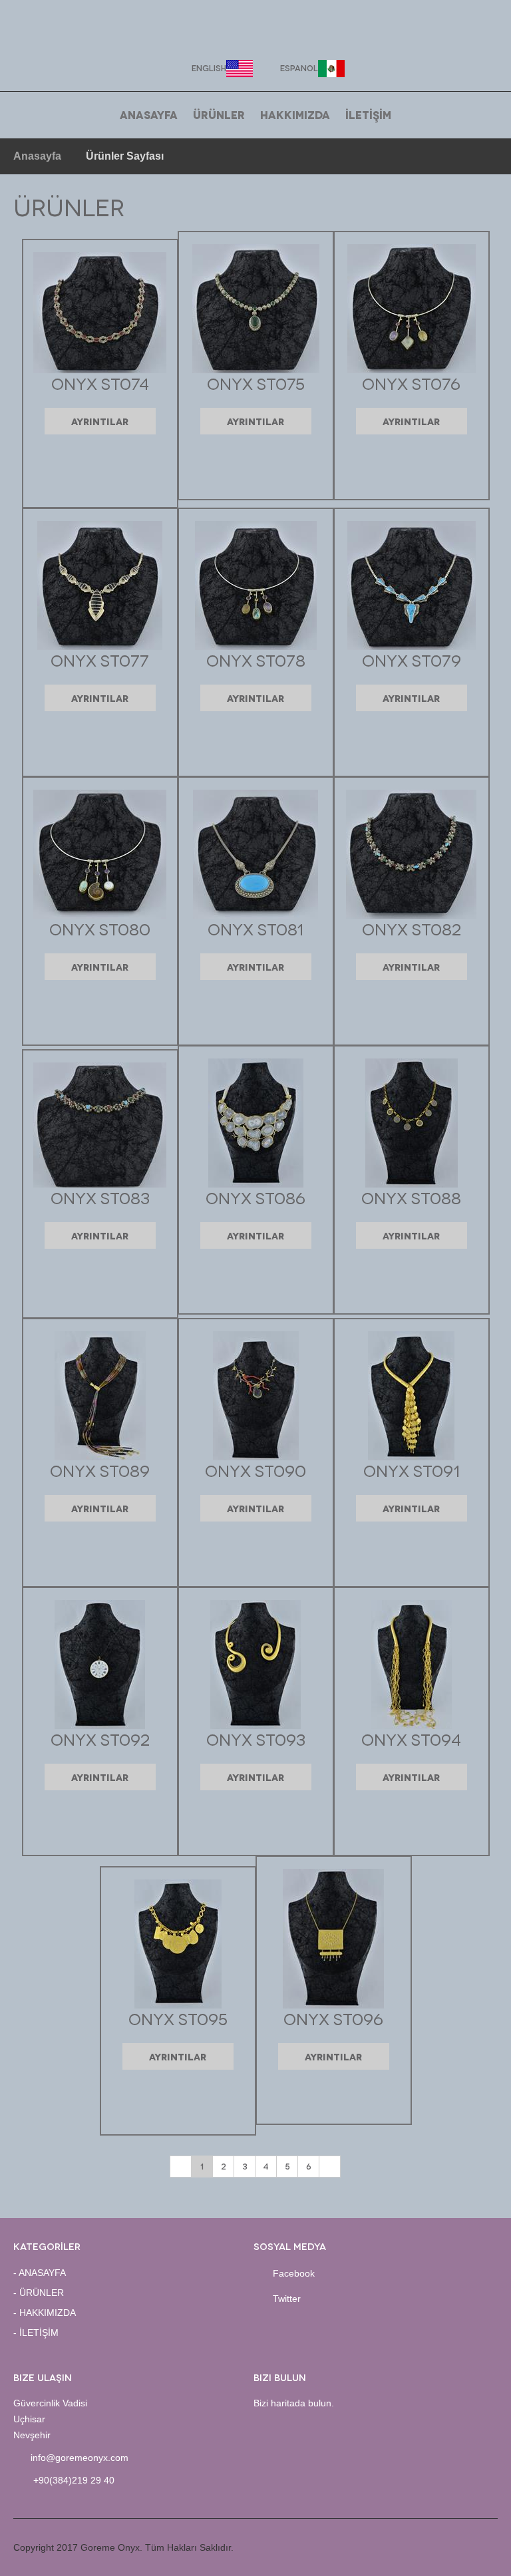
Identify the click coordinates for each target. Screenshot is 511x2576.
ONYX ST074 (100, 383)
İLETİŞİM (368, 114)
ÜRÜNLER (219, 114)
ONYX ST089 (100, 1470)
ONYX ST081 (255, 928)
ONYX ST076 (411, 383)
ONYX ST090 (255, 1470)
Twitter (287, 2299)
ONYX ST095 (178, 2018)
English (209, 68)
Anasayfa (37, 156)
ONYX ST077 (100, 660)
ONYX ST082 (412, 928)
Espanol (299, 68)
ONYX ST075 (256, 383)
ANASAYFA (149, 114)
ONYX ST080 (100, 928)
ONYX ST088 (411, 1197)
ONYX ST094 (411, 1739)
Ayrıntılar (100, 421)
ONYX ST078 (256, 660)
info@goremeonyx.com (80, 2458)
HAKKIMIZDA (295, 114)
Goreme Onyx (256, 31)
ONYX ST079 (412, 660)
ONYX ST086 (255, 1197)
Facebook (294, 2273)
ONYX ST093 (256, 1739)
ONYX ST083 (100, 1197)
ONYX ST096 (333, 2018)
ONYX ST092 (100, 1739)
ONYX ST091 (412, 1470)
